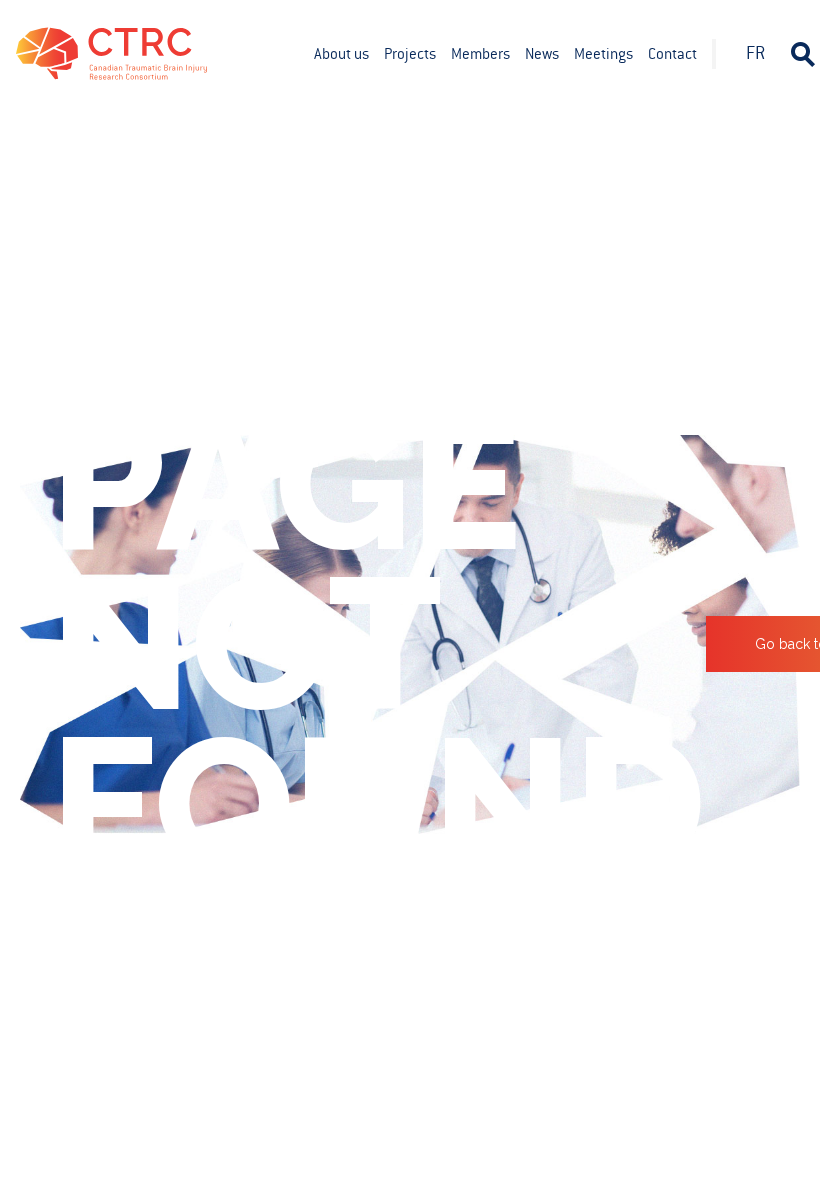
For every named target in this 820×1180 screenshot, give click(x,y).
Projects (410, 53)
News (542, 53)
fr (755, 53)
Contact (672, 53)
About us (341, 53)
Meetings (603, 53)
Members (480, 53)
